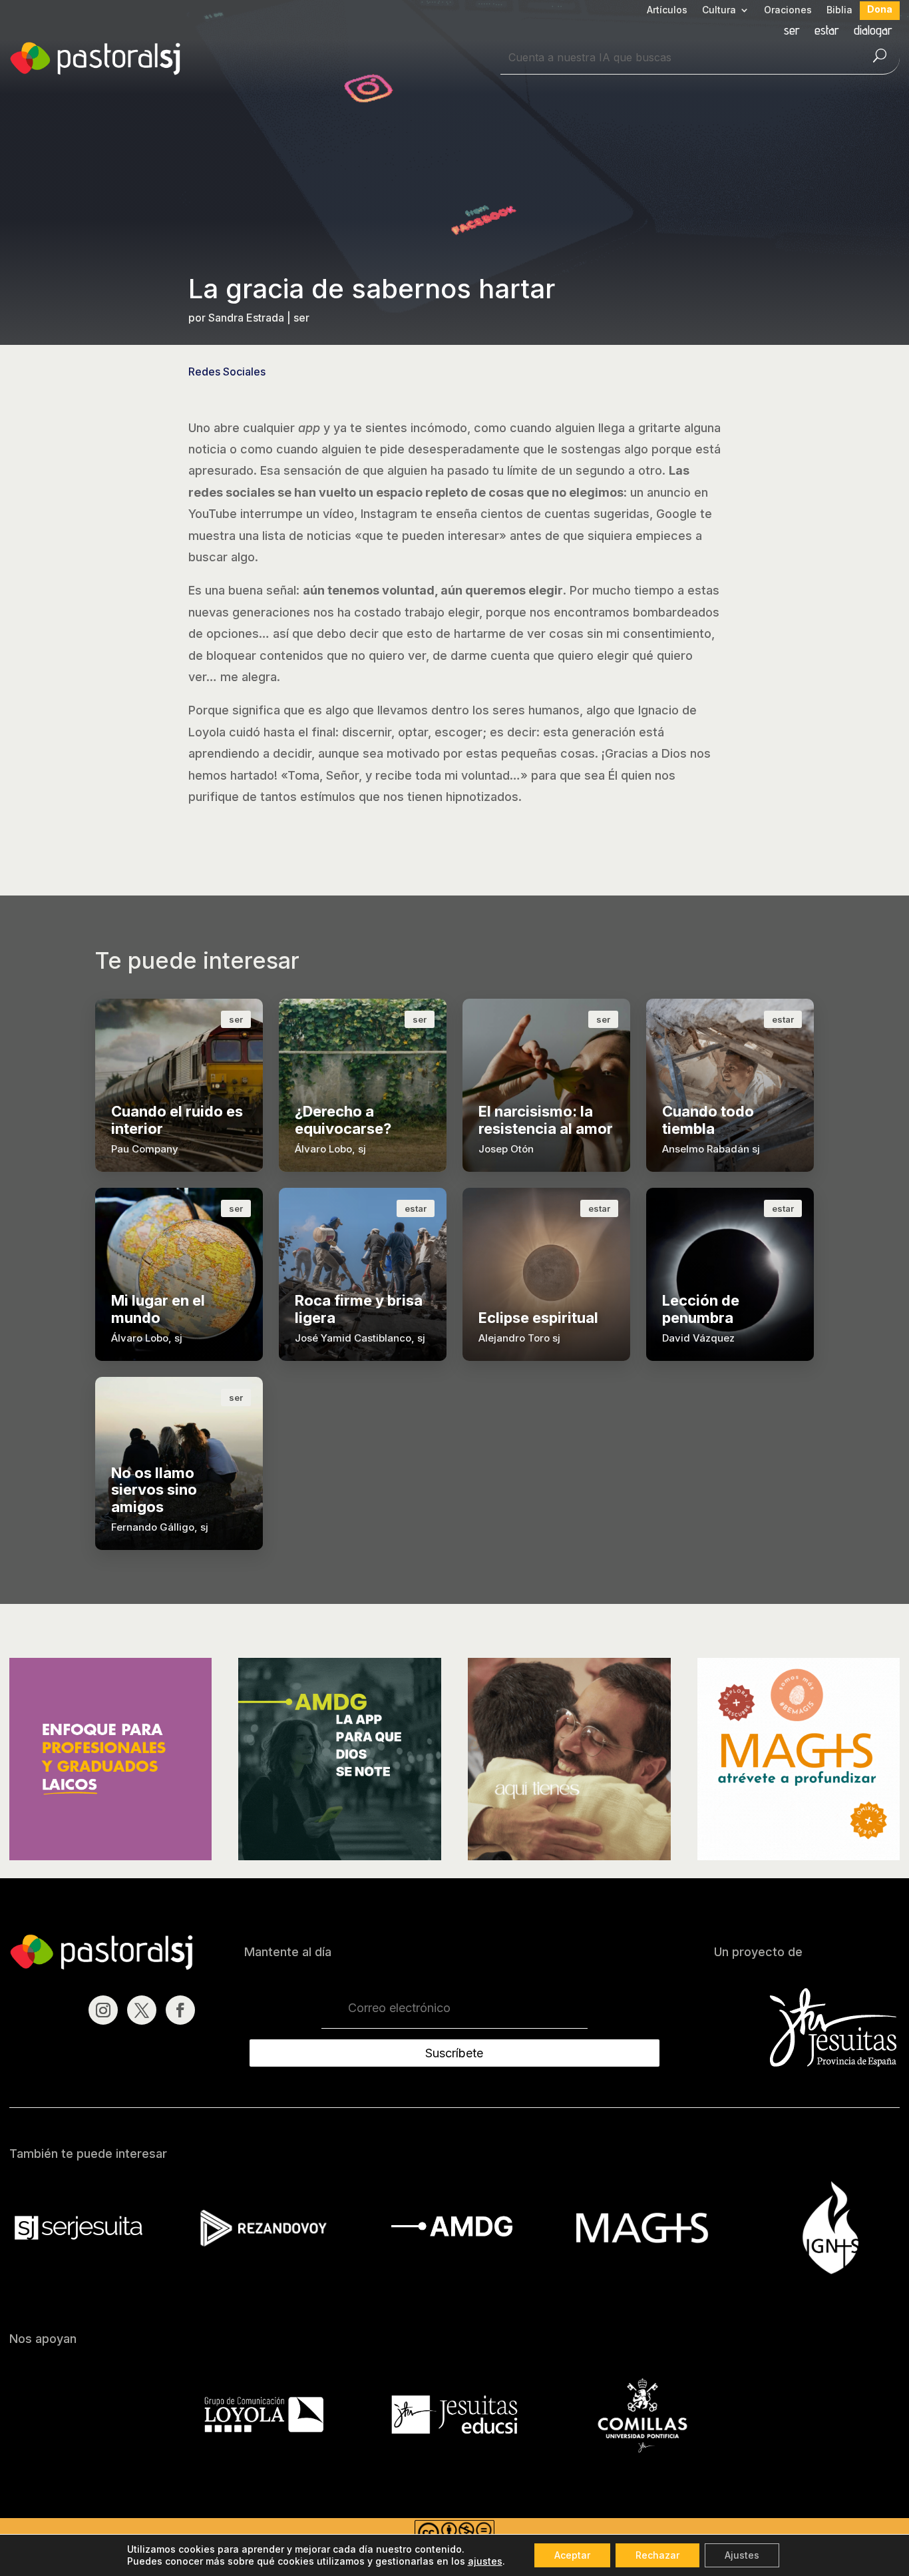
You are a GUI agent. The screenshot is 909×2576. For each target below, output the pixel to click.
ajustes (485, 2561)
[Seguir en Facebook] (180, 2010)
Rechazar (657, 2555)
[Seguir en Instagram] (103, 2010)
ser (792, 32)
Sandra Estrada (246, 318)
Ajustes (742, 2555)
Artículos (667, 10)
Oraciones (788, 10)
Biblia (839, 10)
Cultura (719, 10)
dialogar (873, 32)
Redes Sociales (227, 372)
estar (827, 32)
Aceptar (572, 2555)
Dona (880, 10)
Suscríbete (454, 2053)
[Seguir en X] (142, 2010)
